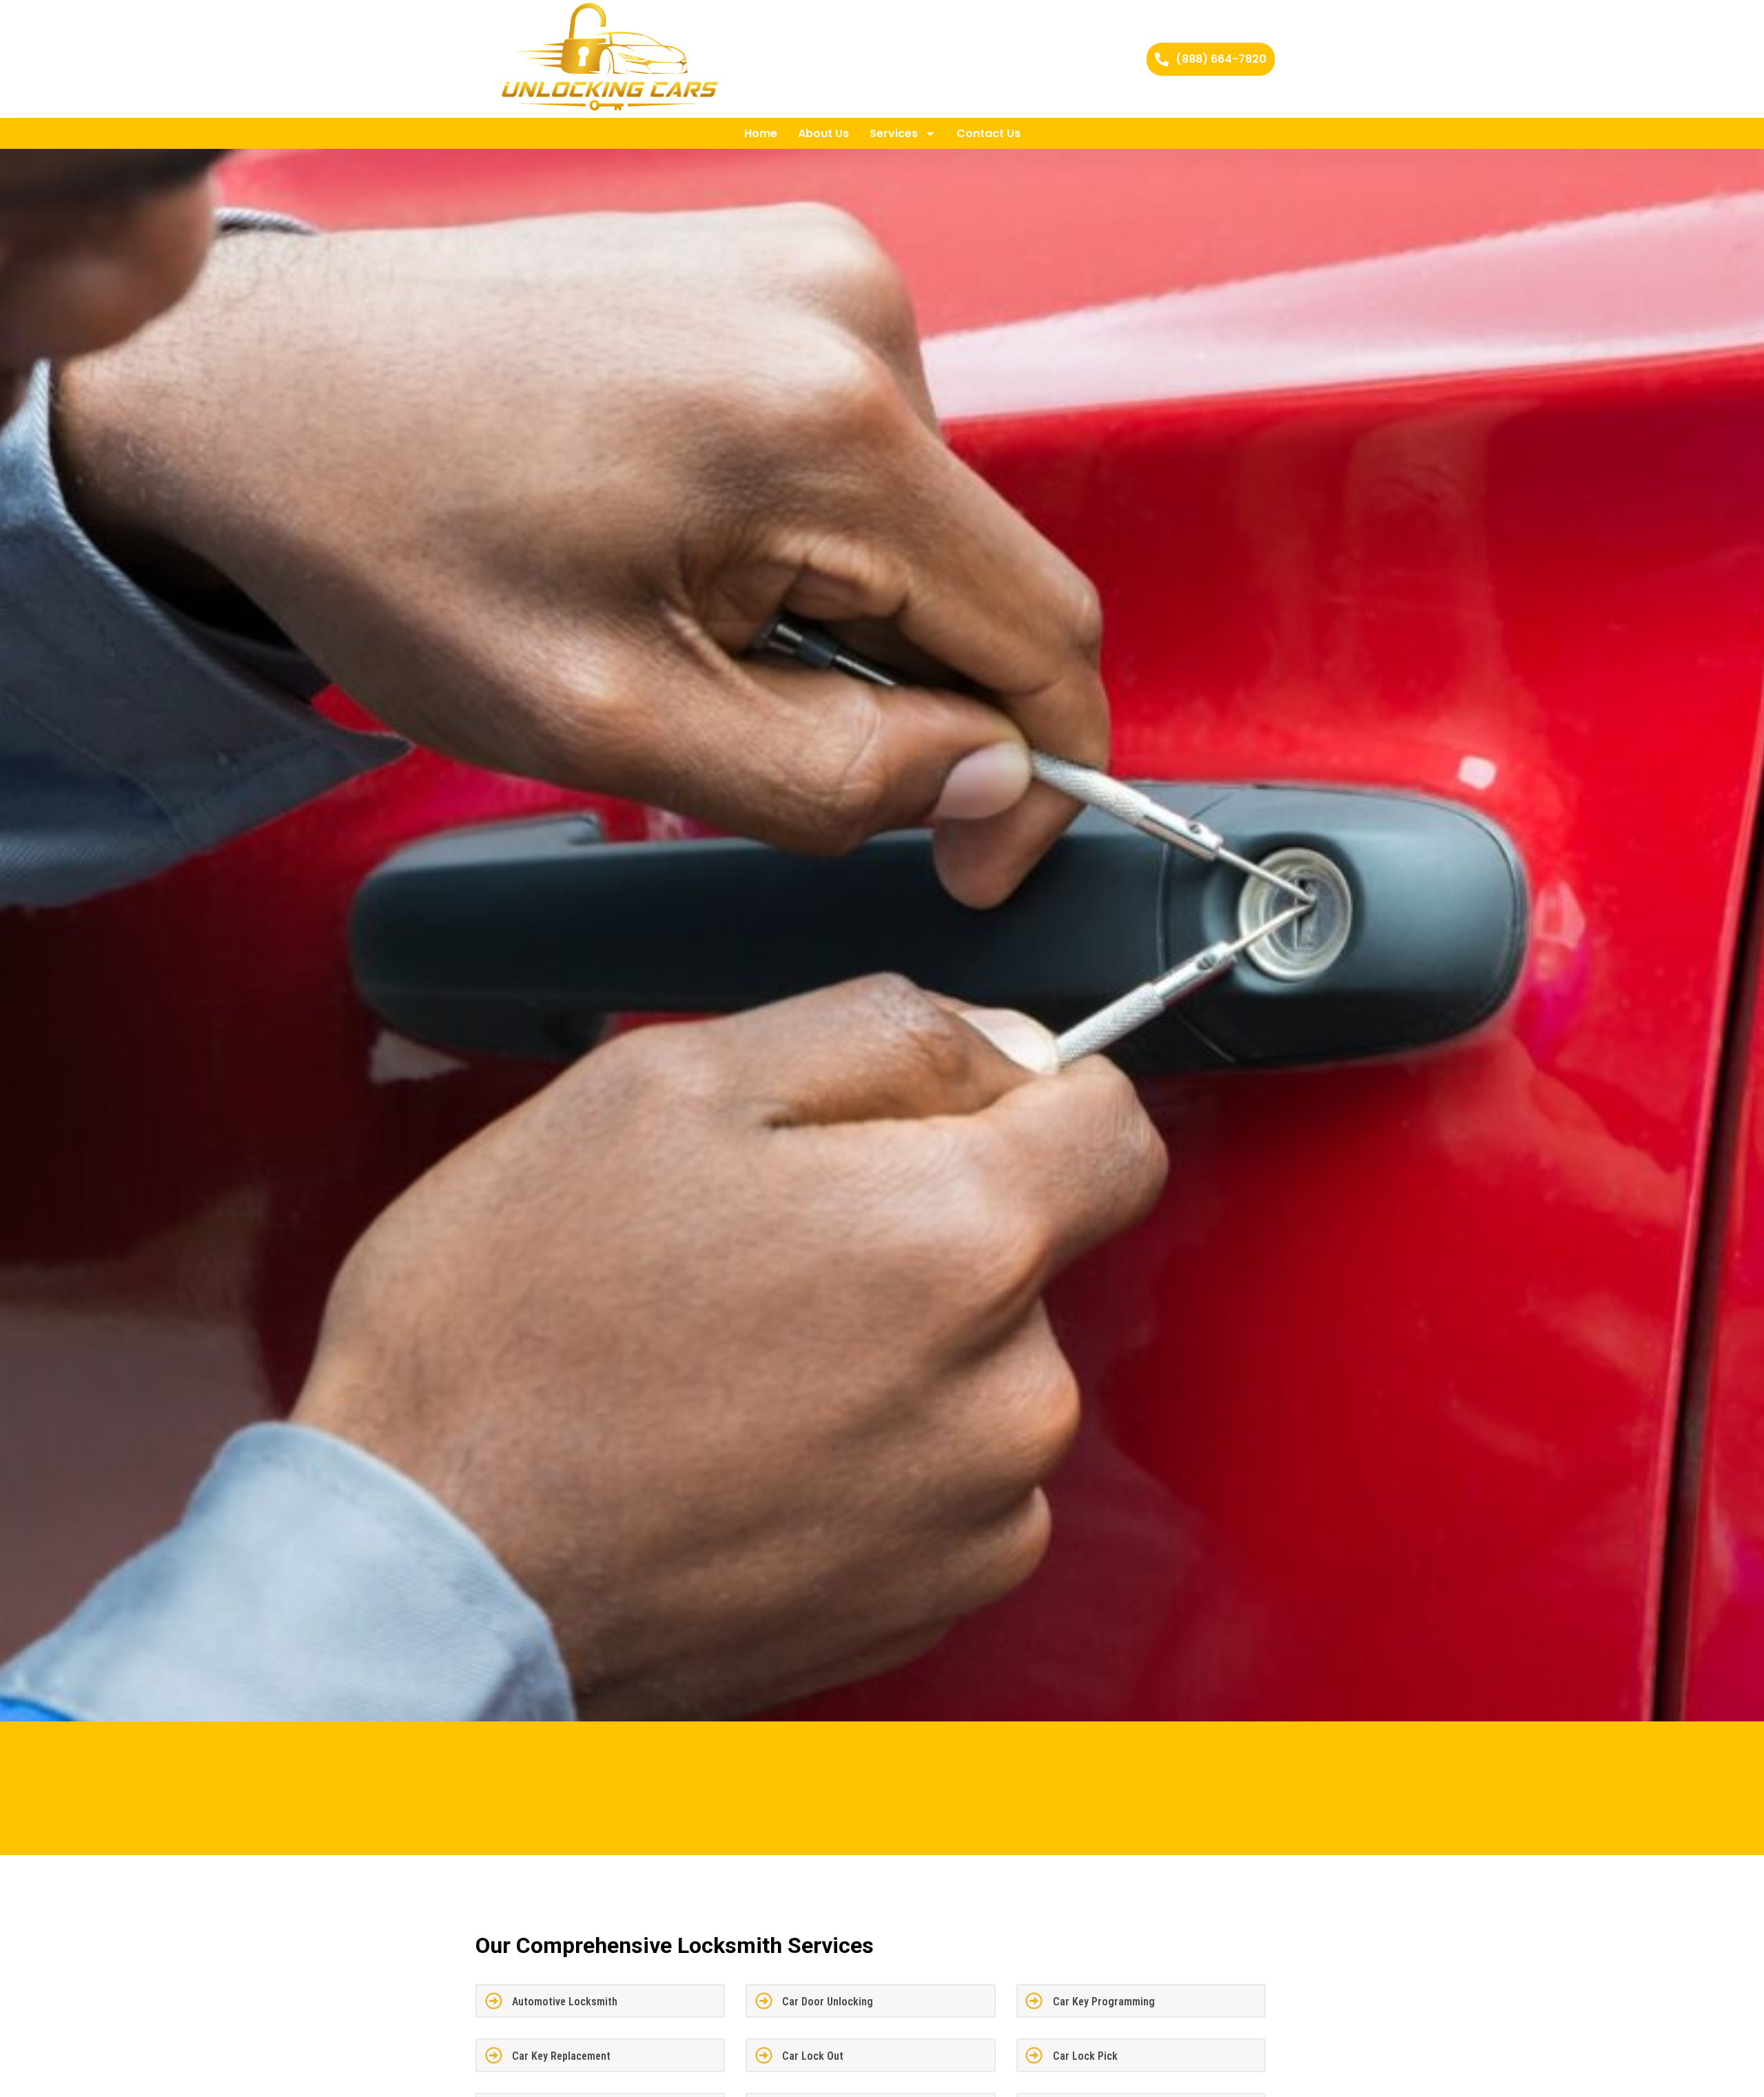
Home (761, 133)
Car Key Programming (1104, 2002)
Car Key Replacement (561, 2056)
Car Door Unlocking (828, 2002)
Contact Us (988, 133)
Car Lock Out (813, 2056)
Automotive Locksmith (565, 2002)
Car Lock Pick (1085, 2056)
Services (894, 133)
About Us (823, 133)
